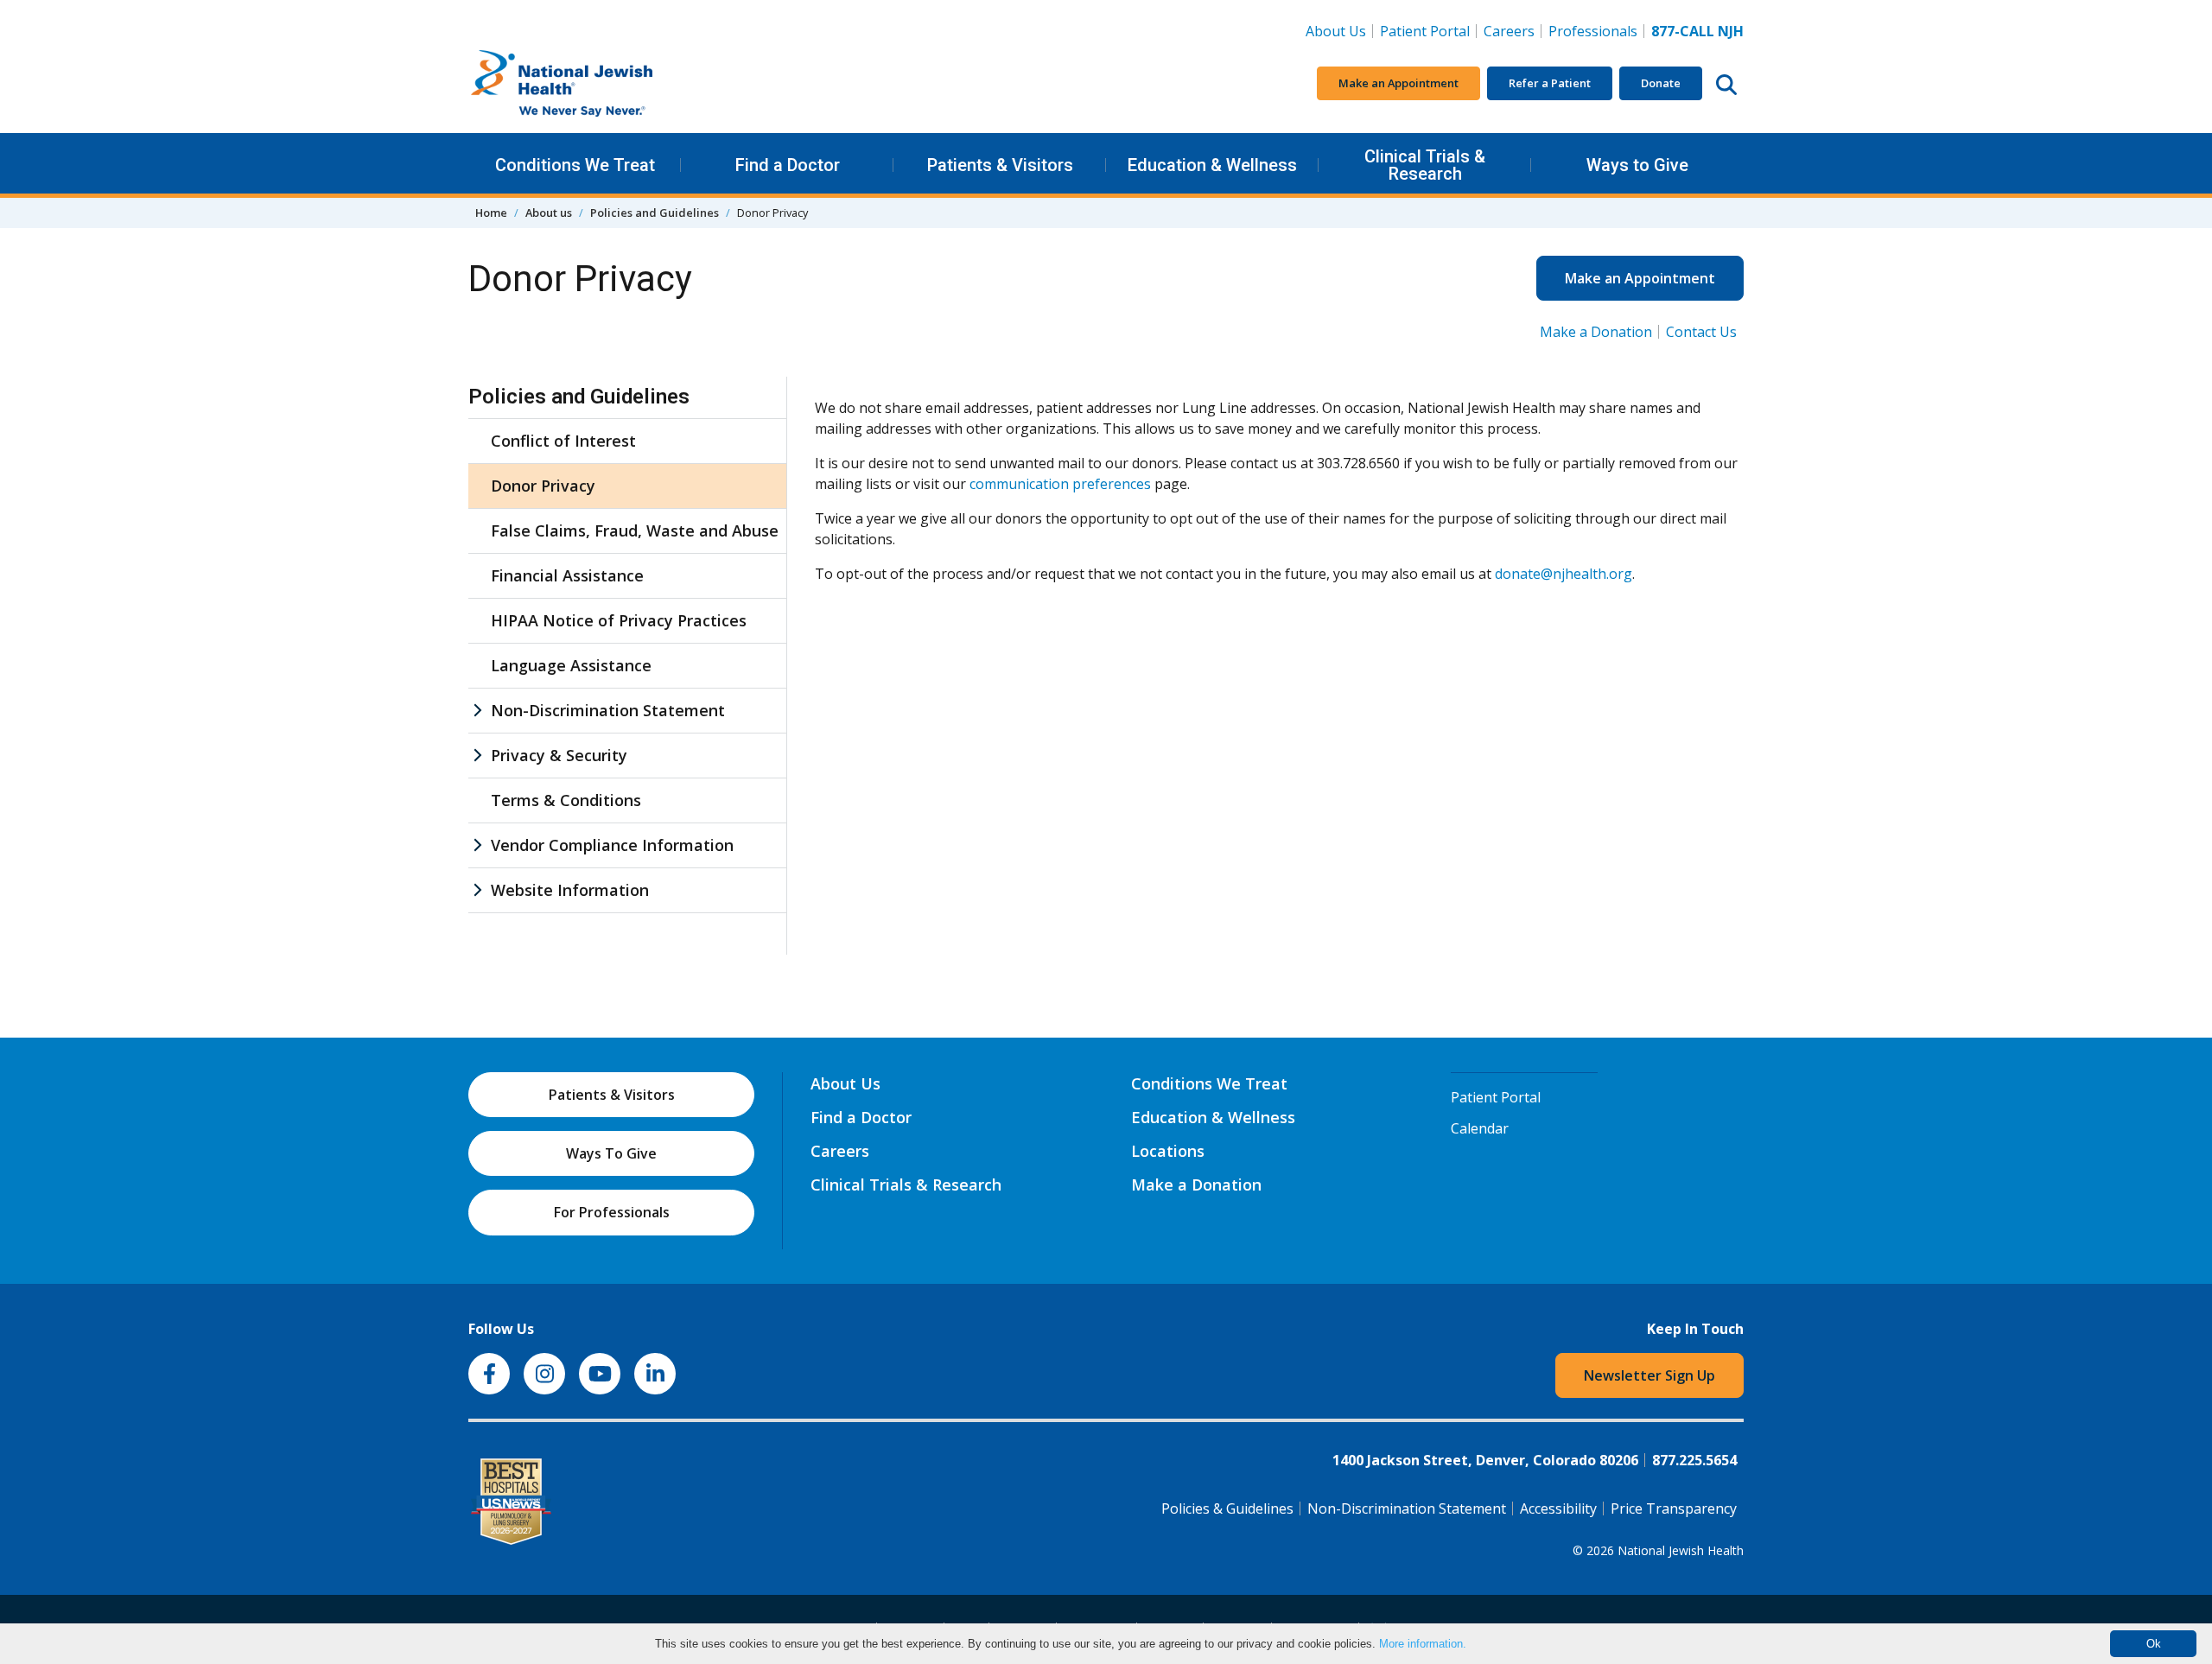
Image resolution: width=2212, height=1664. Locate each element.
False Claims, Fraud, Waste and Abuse (635, 530)
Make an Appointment (1398, 83)
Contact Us (1701, 332)
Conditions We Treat (575, 165)
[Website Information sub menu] (477, 890)
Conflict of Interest (563, 441)
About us (549, 213)
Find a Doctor (788, 165)
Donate (1661, 83)
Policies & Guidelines (1227, 1508)
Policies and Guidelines (655, 213)
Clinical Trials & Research (1425, 165)
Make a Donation (1596, 332)
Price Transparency (1674, 1508)
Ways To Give (611, 1153)
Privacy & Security (559, 755)
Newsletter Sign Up (1649, 1375)
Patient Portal (1425, 31)
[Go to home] (598, 84)
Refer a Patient (1550, 83)
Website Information (570, 890)
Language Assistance (571, 665)
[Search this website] (1726, 84)
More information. (1423, 1644)
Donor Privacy (543, 486)
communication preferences (1060, 484)
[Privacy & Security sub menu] (477, 756)
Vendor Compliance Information (612, 845)
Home (491, 213)
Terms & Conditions (566, 800)
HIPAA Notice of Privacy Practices (619, 620)
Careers (1513, 31)
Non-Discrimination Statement (608, 710)
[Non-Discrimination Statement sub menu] (477, 711)
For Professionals (612, 1212)
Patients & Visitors (1000, 165)
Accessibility (1558, 1508)
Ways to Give (1637, 165)
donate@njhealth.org (1564, 574)
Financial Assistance (567, 575)
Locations (1168, 1151)
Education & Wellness (1212, 165)
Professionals (1593, 31)
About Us (1336, 31)
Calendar (1480, 1128)
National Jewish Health (1681, 1550)
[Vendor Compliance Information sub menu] (477, 845)
